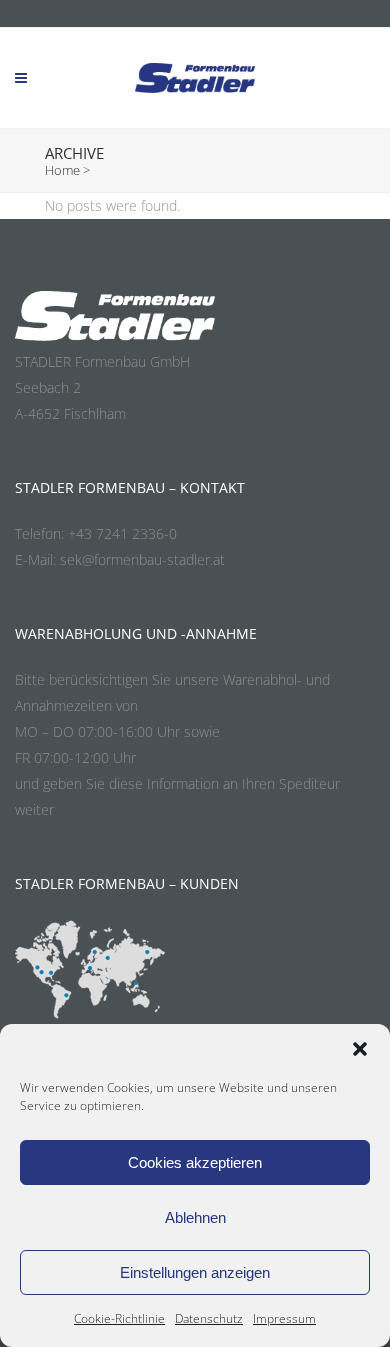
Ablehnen (195, 1217)
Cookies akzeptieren (195, 1162)
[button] (360, 1049)
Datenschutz (209, 1318)
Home (62, 170)
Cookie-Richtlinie (119, 1318)
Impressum (284, 1318)
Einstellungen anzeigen (195, 1272)
